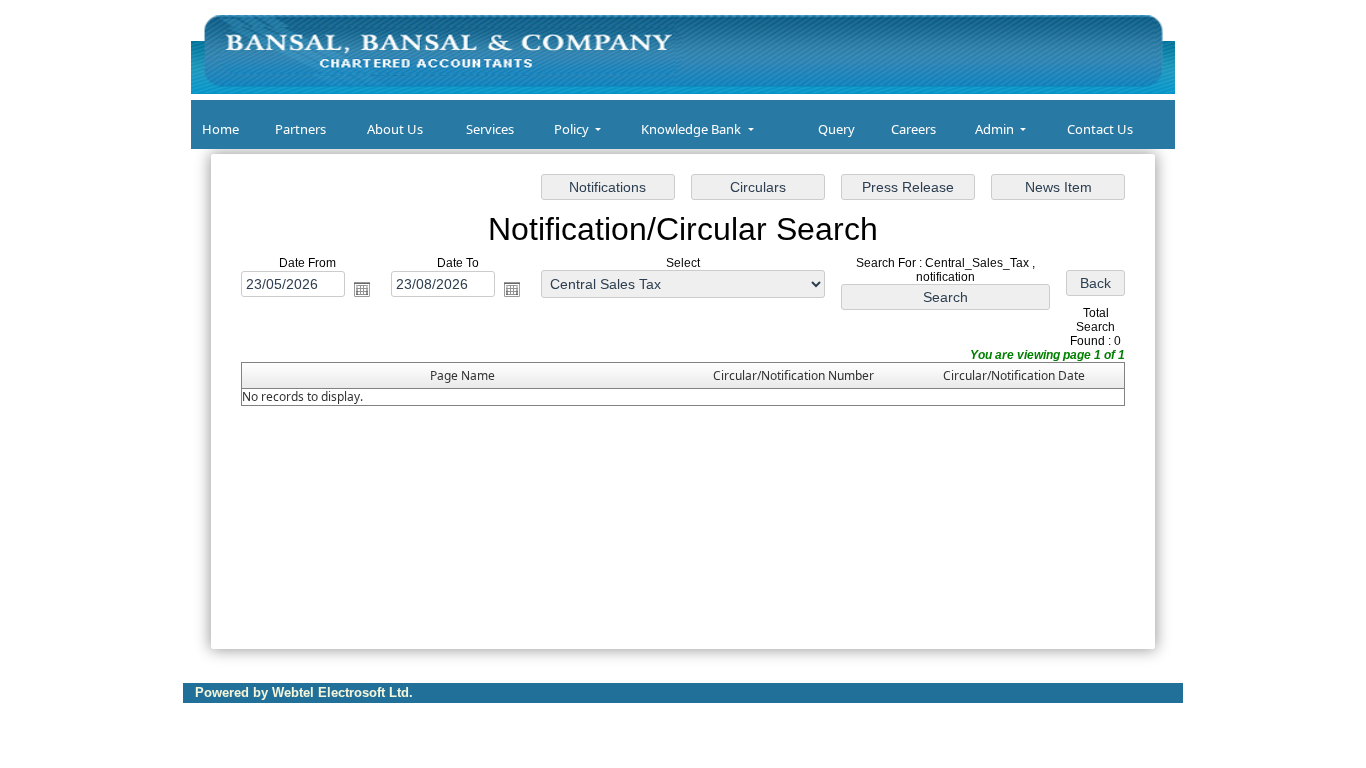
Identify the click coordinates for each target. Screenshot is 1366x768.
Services (490, 129)
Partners (300, 129)
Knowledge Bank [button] (692, 129)
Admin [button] (996, 129)
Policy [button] (573, 129)
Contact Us (1100, 129)
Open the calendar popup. (362, 289)
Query (836, 129)
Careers (913, 129)
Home (220, 129)
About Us (395, 129)
